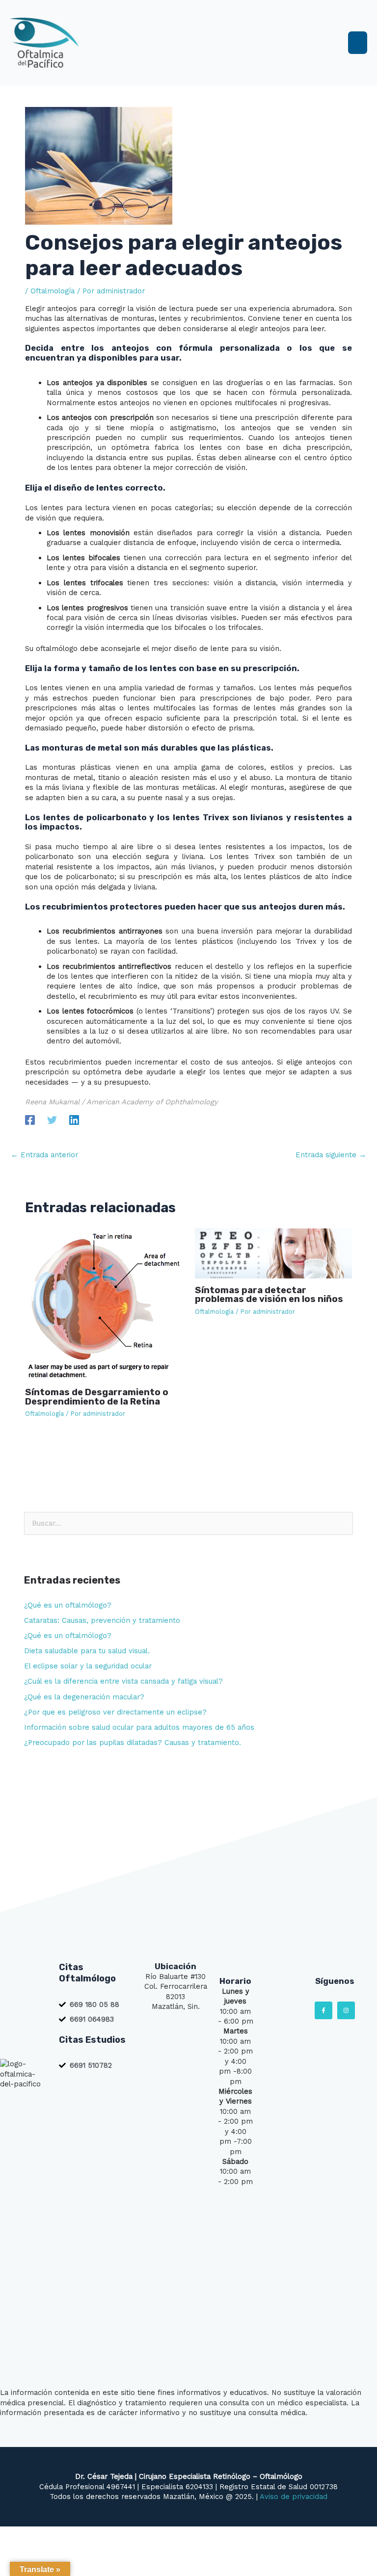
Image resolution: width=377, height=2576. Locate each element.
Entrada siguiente (331, 1155)
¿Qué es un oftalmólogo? (68, 1605)
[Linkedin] (74, 1119)
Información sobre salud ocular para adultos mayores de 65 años (139, 1727)
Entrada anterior (44, 1155)
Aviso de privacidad (294, 2497)
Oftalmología (53, 291)
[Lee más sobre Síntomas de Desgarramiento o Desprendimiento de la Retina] (104, 1304)
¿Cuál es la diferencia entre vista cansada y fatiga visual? (123, 1681)
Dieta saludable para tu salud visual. (87, 1651)
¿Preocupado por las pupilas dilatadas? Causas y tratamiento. (133, 1743)
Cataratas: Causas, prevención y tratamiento (102, 1620)
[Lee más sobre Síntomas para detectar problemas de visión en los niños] (273, 1253)
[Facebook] (30, 1119)
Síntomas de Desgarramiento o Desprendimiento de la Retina (97, 1397)
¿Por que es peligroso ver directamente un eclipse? (115, 1712)
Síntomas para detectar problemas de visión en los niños (269, 1295)
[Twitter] (52, 1119)
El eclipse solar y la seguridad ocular (88, 1666)
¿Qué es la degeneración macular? (84, 1697)
